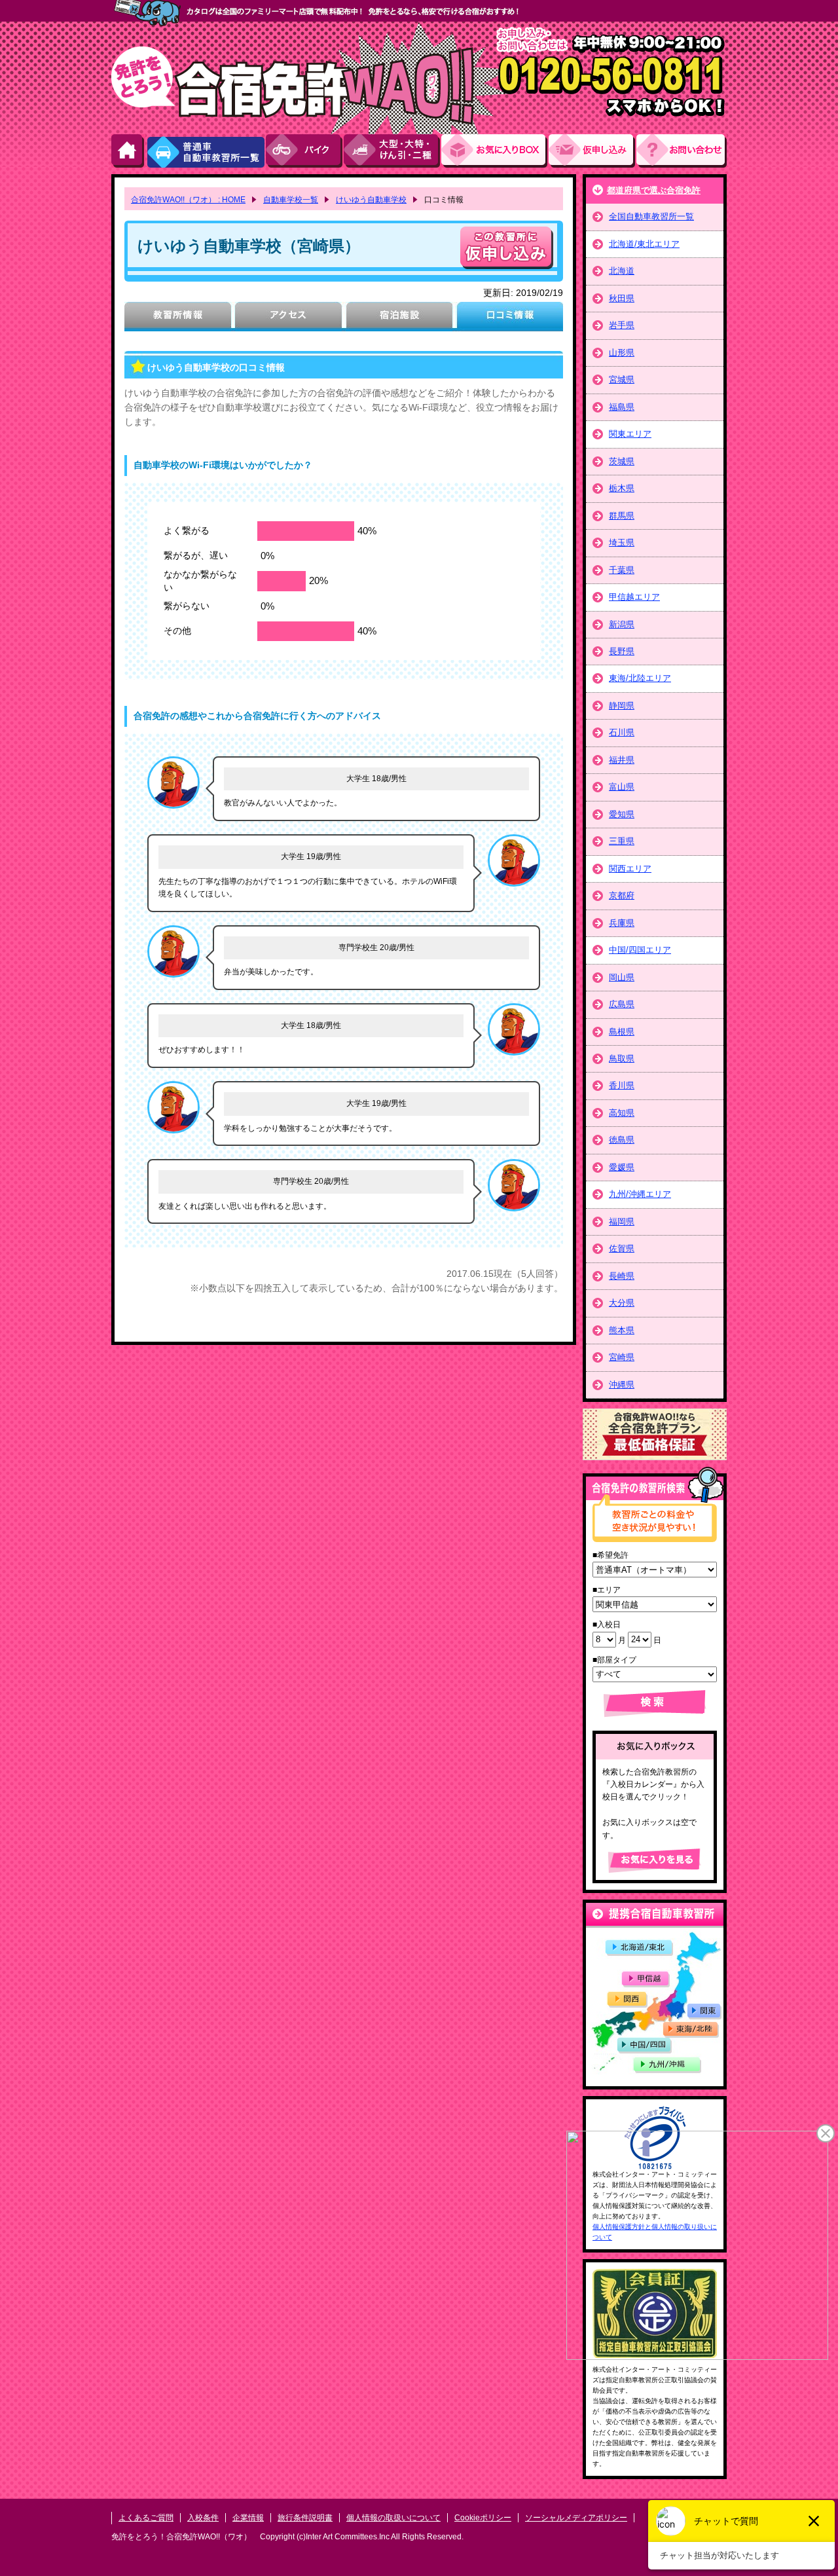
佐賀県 (622, 1248)
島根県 (622, 1032)
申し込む (507, 248)
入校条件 (203, 2518)
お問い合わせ (682, 151)
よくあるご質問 (146, 2518)
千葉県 (622, 570)
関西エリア (630, 869)
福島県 (622, 407)
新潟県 (622, 624)
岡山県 (622, 977)
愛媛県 (622, 1167)
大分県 (622, 1303)
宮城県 (622, 379)
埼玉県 (622, 543)
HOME (128, 151)
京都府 (622, 895)
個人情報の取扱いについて (393, 2518)
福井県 (622, 760)
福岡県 (622, 1222)
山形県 (622, 353)
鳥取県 (622, 1058)
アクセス (288, 317)
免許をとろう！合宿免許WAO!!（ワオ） (181, 2537)
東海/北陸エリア (640, 678)
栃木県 (622, 488)
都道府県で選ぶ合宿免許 (654, 190)
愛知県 (622, 814)
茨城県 (622, 461)
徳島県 (622, 1140)
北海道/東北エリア (644, 244)
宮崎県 (622, 1357)
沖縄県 (622, 1385)
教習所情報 (178, 317)
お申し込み (592, 151)
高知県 (622, 1113)
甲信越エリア (634, 597)
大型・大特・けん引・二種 (392, 151)
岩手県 (622, 325)
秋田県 (622, 298)
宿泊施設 (399, 317)
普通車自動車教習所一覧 (206, 151)
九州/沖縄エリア (640, 1194)
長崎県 (622, 1276)
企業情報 (248, 2518)
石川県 (622, 732)
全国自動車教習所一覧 (651, 216)
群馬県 (622, 516)
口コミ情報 (510, 317)
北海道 (622, 271)
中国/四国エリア (640, 950)
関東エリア (630, 434)
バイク (305, 151)
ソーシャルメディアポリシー (576, 2518)
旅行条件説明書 (305, 2518)
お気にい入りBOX (495, 151)
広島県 (622, 1004)
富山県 (622, 787)
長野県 (622, 651)
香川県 (622, 1085)
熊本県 (622, 1330)
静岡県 (622, 706)
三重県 (622, 841)
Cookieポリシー (483, 2518)
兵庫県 (622, 923)
